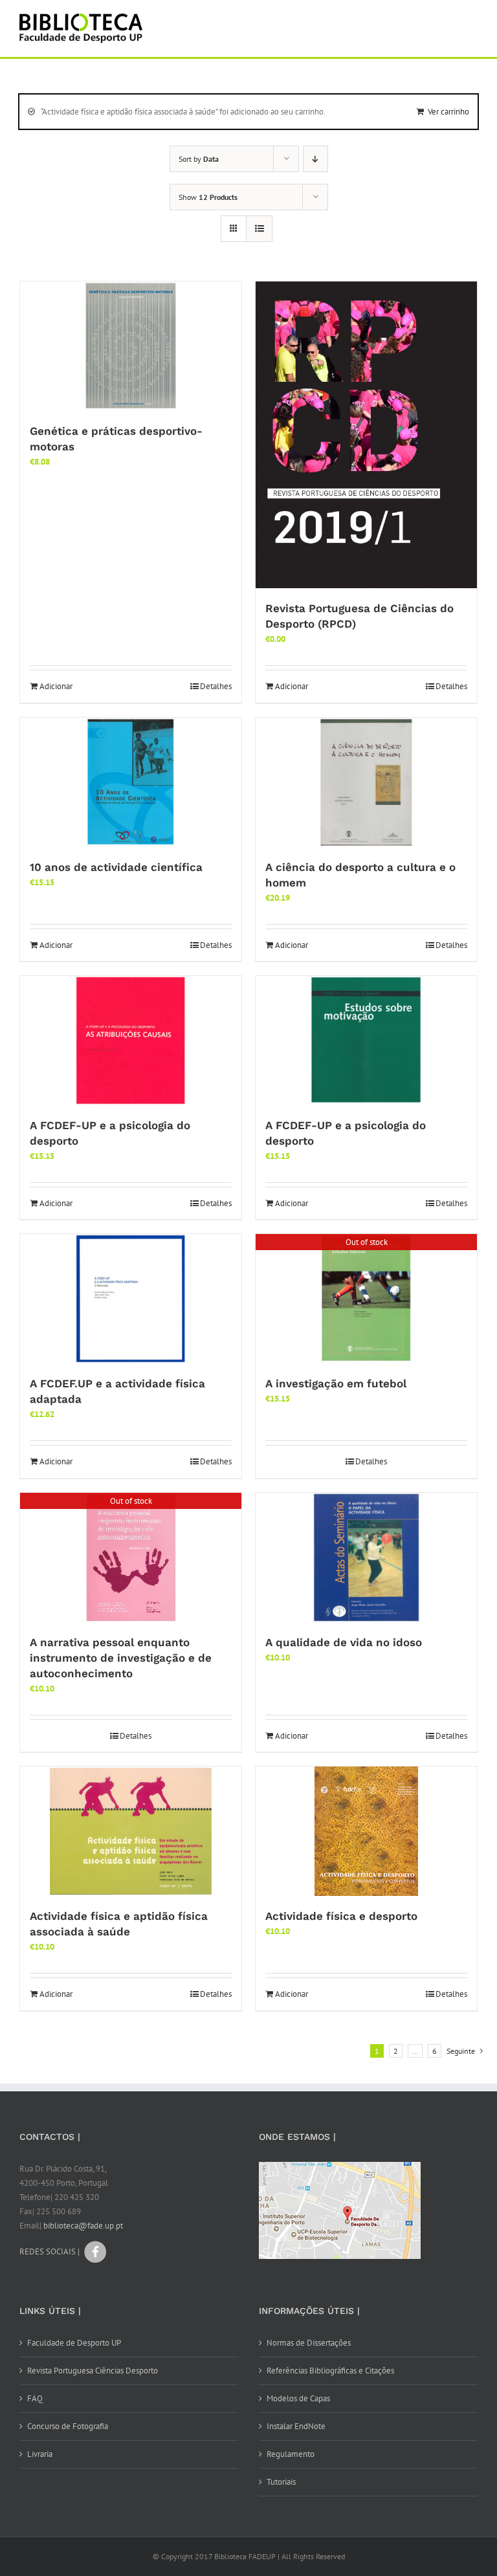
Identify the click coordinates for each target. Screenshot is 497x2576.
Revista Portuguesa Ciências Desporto (93, 2371)
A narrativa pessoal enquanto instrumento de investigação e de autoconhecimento (121, 1658)
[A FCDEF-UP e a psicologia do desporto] (131, 1040)
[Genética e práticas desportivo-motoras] (131, 346)
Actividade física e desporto (341, 1916)
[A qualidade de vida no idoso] (366, 1558)
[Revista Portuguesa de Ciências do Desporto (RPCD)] (366, 435)
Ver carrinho (448, 112)
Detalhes (216, 686)
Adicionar (56, 686)
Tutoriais (281, 2482)
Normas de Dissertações (309, 2343)
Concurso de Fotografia (68, 2426)
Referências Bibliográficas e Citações (330, 2371)
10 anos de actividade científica (116, 867)
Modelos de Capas (298, 2398)
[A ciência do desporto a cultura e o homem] (366, 782)
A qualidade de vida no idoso (344, 1642)
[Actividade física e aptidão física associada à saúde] (131, 1831)
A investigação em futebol (336, 1383)
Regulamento (291, 2454)
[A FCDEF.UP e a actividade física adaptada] (131, 1299)
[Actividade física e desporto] (366, 1831)
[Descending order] (315, 159)
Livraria (40, 2454)
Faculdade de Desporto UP (74, 2343)
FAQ (35, 2398)
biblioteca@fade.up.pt (83, 2226)
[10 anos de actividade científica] (131, 782)
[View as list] (259, 229)
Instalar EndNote (296, 2426)
